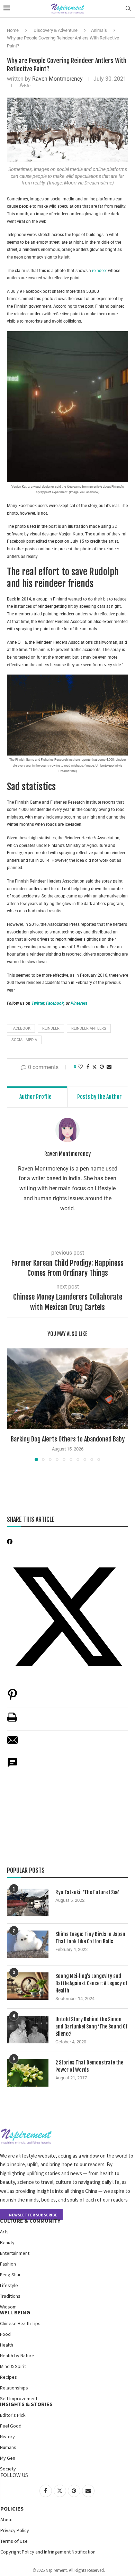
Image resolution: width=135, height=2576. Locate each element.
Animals (99, 30)
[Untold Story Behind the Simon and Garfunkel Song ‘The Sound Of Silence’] (28, 2030)
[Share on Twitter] (94, 1067)
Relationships (14, 2388)
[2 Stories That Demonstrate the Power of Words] (28, 2073)
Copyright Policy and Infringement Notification (48, 2552)
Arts (4, 2232)
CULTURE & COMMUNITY (30, 2221)
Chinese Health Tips (20, 2323)
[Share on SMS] (12, 1766)
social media (24, 1040)
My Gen (8, 2458)
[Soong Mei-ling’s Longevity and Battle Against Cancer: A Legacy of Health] (28, 1986)
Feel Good (11, 2426)
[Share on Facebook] (88, 1067)
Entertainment (15, 2253)
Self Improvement (19, 2398)
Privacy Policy (15, 2530)
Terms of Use (14, 2541)
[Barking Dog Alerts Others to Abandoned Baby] (67, 1389)
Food (5, 2334)
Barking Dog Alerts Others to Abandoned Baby (68, 1439)
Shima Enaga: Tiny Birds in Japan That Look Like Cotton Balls (90, 1938)
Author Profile (35, 1097)
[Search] (128, 9)
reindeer (100, 271)
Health (7, 2345)
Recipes (8, 2377)
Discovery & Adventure (56, 30)
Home (13, 30)
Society (8, 2469)
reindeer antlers (89, 1028)
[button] (13, 1404)
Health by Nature (17, 2356)
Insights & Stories (26, 2404)
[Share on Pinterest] (12, 1698)
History (7, 2437)
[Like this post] (80, 1067)
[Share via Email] (109, 1067)
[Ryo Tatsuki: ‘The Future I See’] (28, 1902)
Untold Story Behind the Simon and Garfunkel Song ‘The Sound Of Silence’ (91, 2027)
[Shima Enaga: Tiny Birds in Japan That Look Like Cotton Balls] (28, 1944)
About (7, 2520)
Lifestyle (9, 2285)
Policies (12, 2509)
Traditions (10, 2296)
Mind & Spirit (13, 2366)
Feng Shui (10, 2275)
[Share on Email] (12, 1743)
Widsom (8, 2307)
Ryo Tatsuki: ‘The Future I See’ (87, 1892)
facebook (21, 1028)
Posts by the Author (100, 1097)
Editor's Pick (13, 2415)
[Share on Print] (12, 1721)
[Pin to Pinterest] (102, 1067)
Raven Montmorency (57, 79)
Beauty (7, 2242)
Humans (8, 2447)
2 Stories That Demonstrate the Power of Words (89, 2066)
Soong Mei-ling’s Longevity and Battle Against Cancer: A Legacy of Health (91, 1983)
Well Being (15, 2312)
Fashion (8, 2264)
